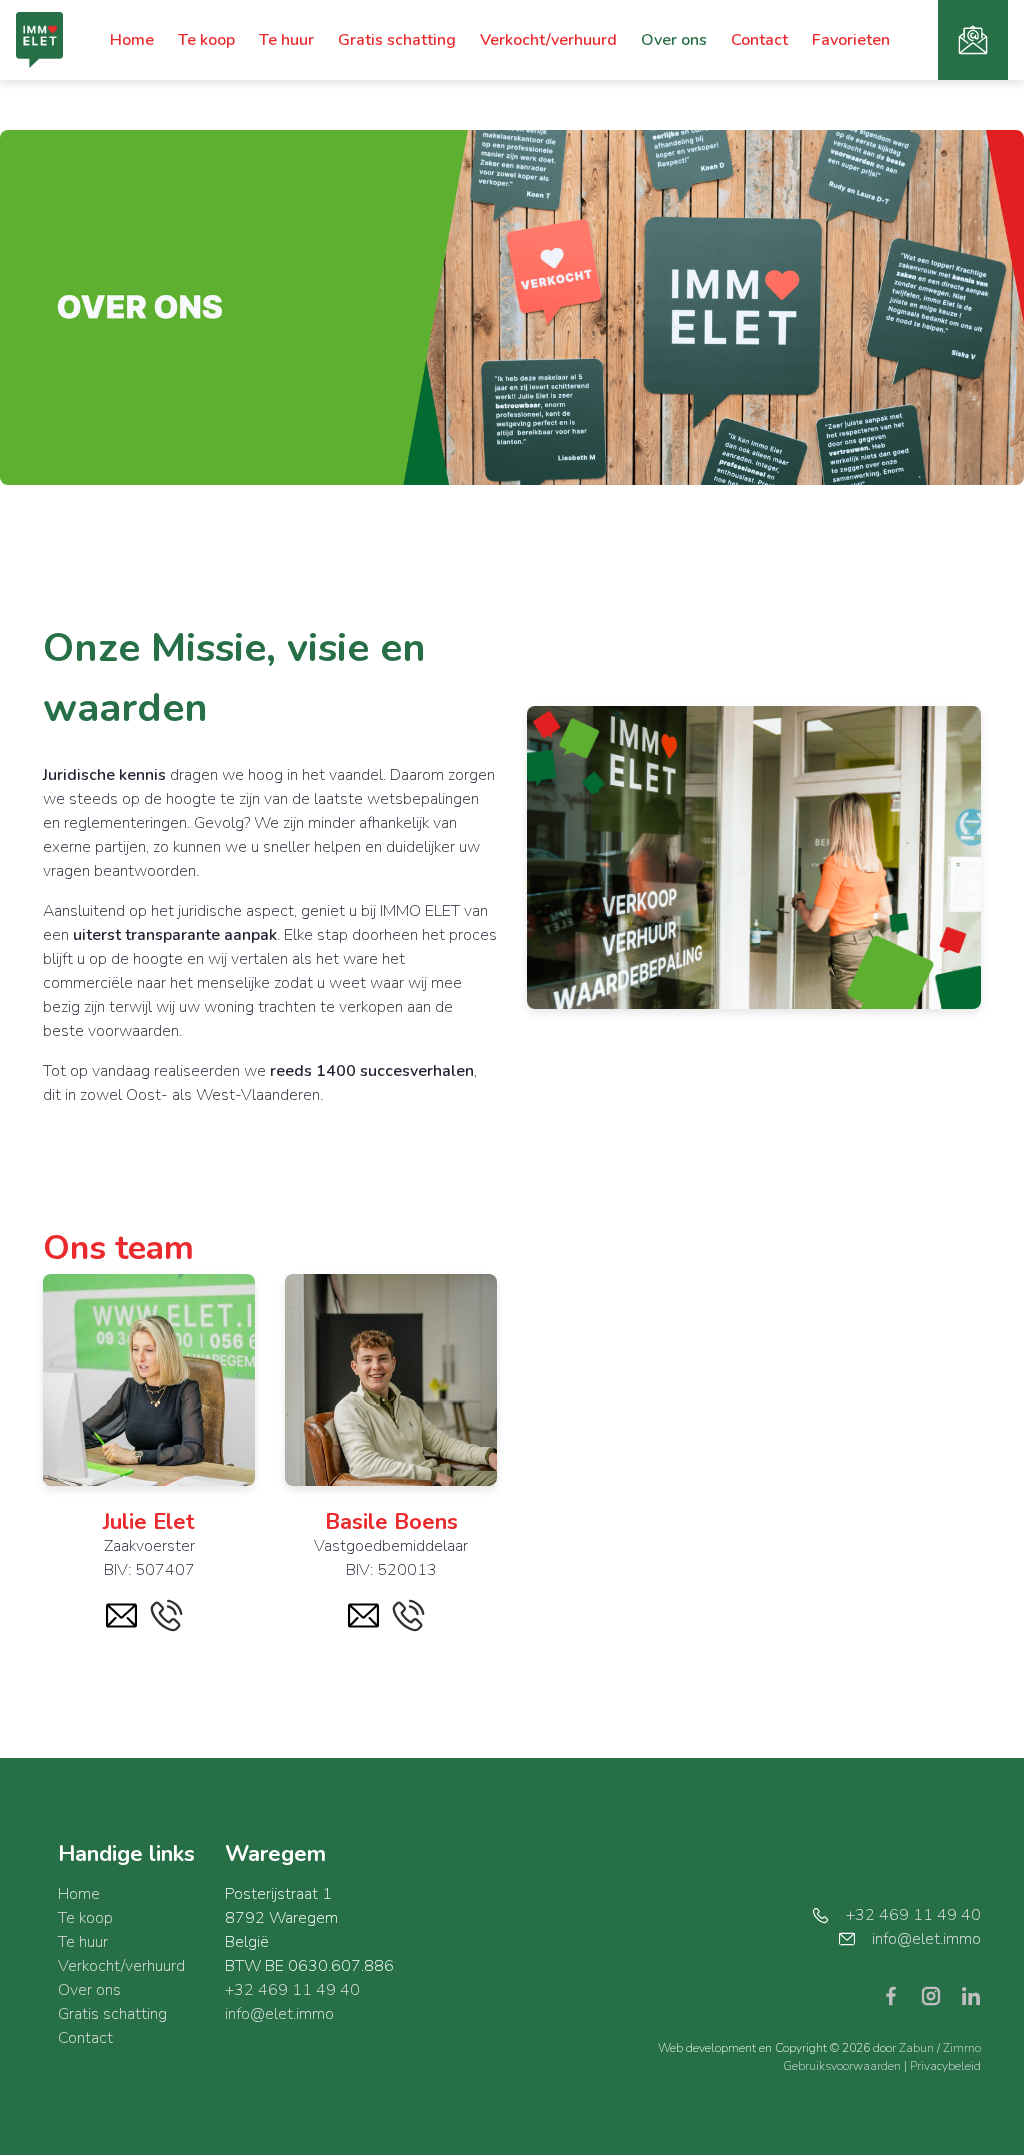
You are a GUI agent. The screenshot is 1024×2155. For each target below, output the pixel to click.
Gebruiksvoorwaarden (843, 2066)
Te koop (206, 40)
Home (132, 40)
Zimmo (962, 2048)
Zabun (916, 2048)
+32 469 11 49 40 (292, 1990)
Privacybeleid (945, 2066)
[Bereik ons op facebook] (899, 1995)
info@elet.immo (279, 2014)
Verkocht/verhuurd (548, 40)
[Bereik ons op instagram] (939, 1995)
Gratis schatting (397, 40)
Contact (759, 40)
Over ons (674, 40)
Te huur (286, 40)
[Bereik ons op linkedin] (971, 1995)
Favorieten (851, 40)
